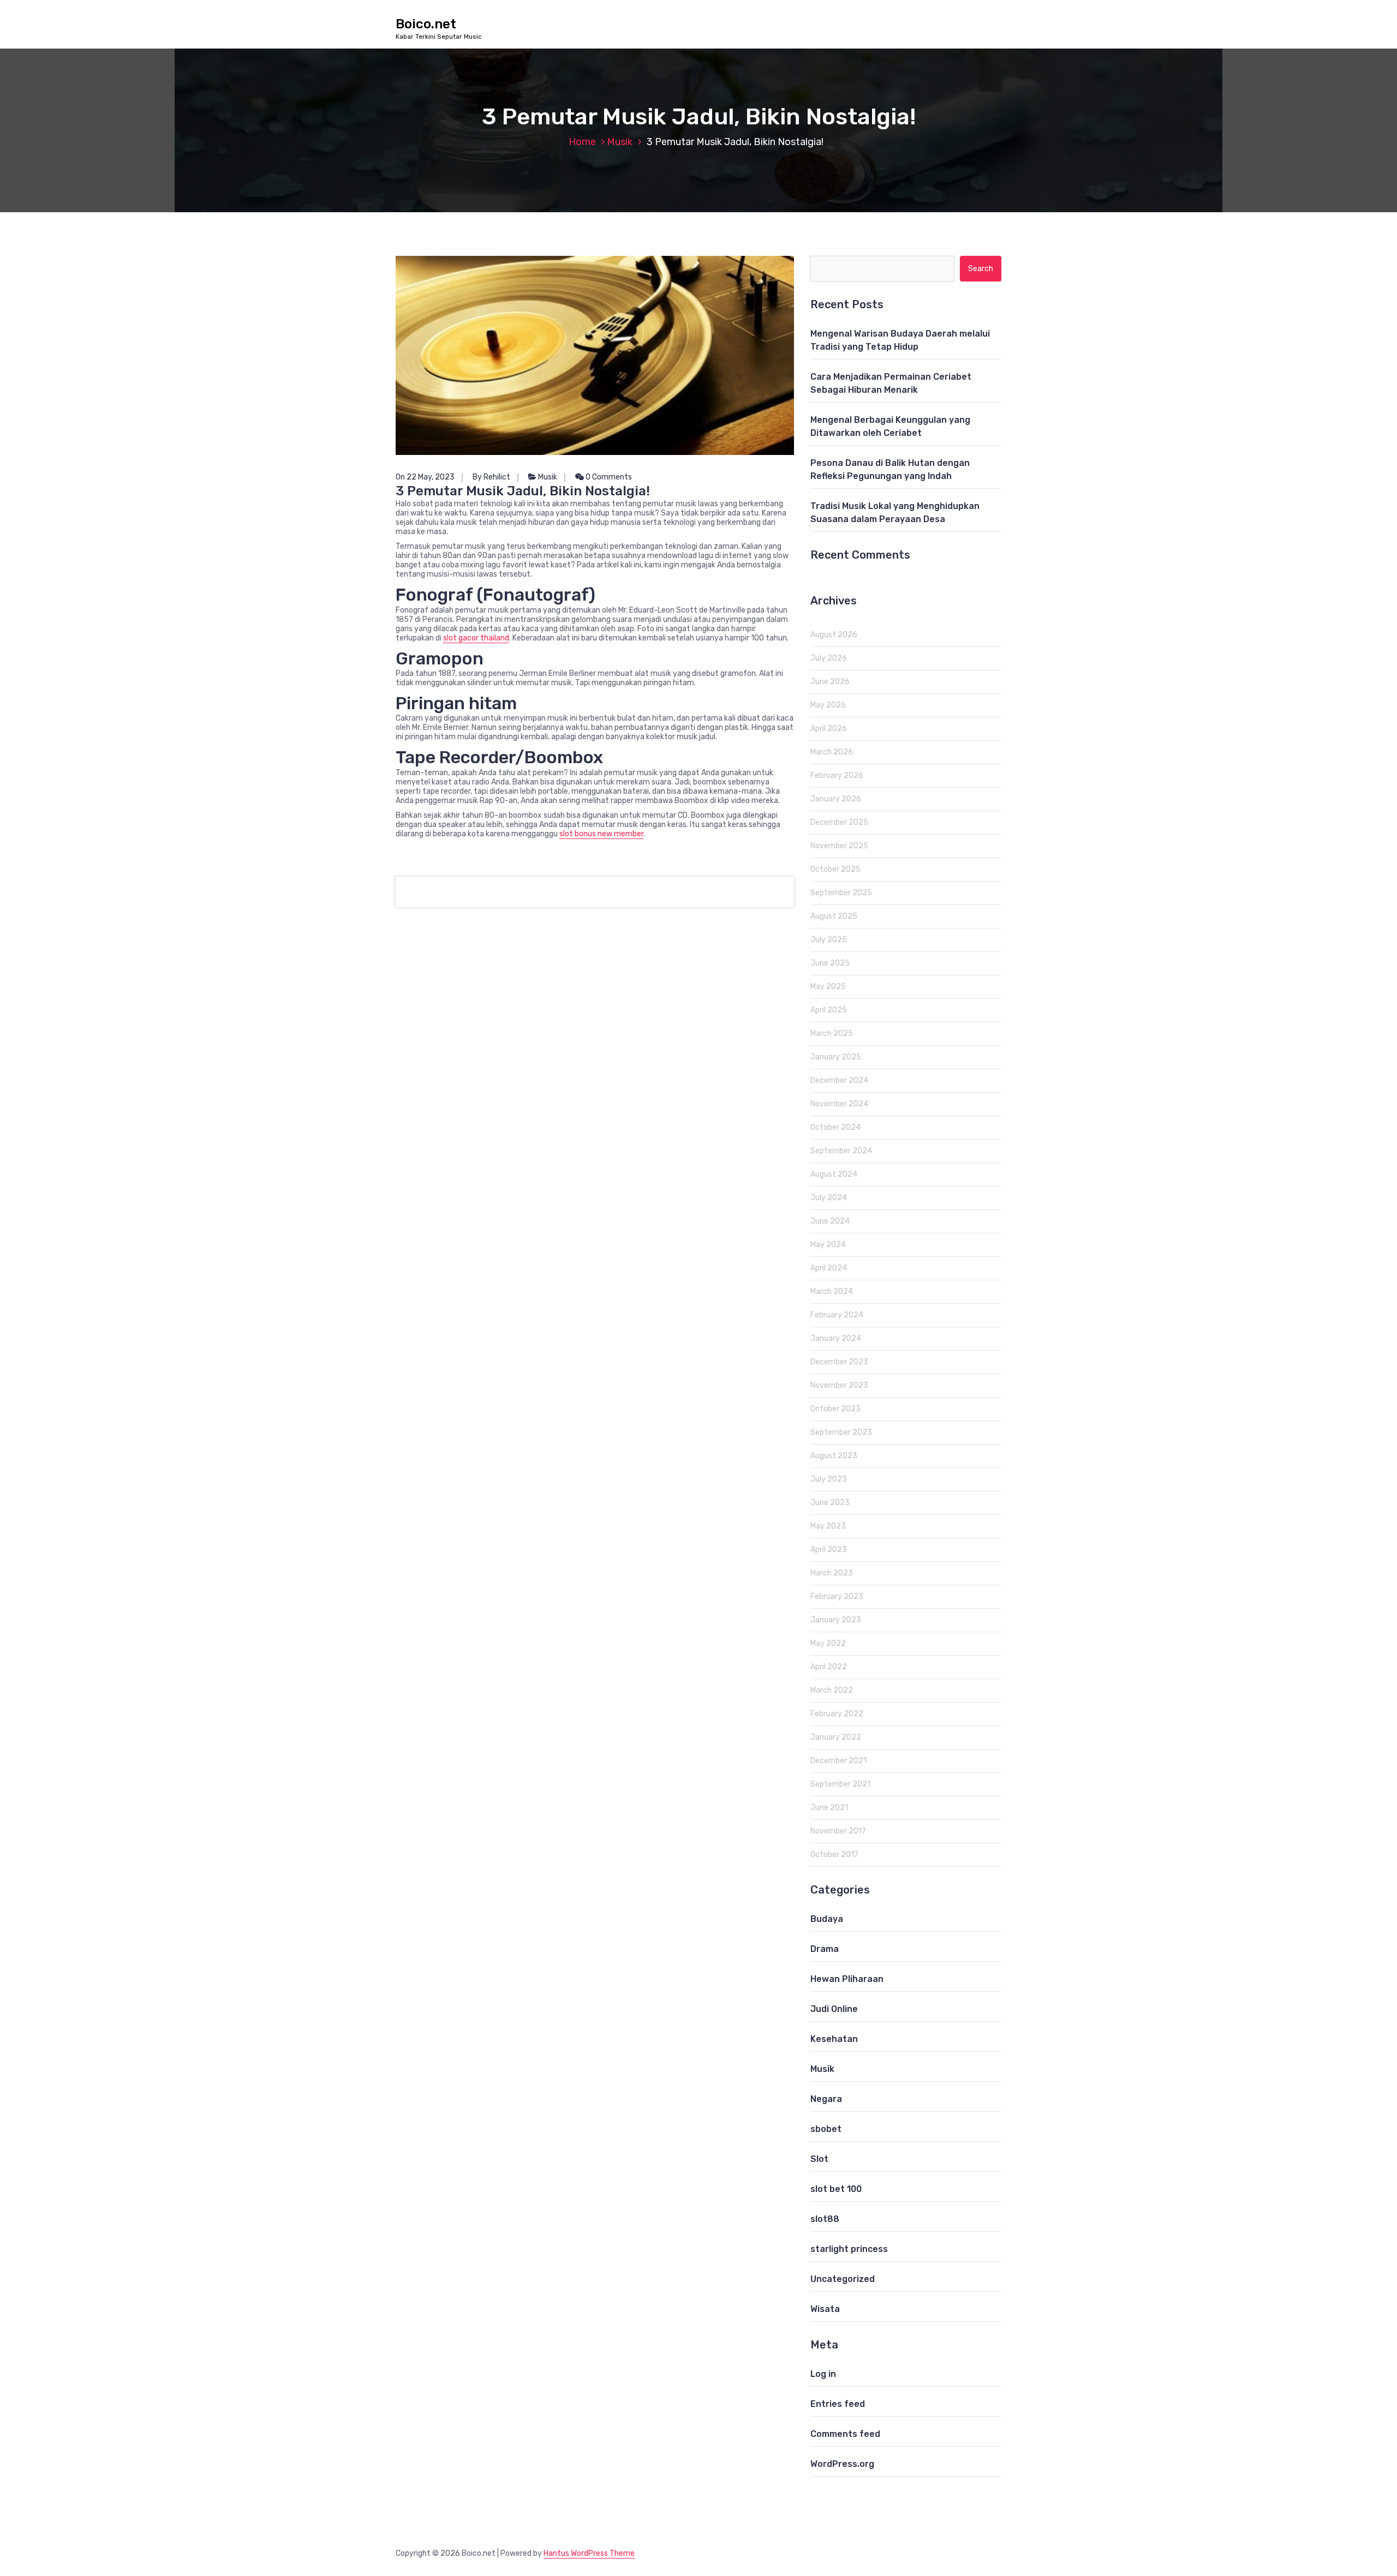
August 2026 (834, 635)
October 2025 (835, 869)
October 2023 (835, 1409)
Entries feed (838, 2404)
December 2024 (839, 1080)
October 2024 (835, 1127)
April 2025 (829, 1010)
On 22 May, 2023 (425, 477)
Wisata (825, 2309)
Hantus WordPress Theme (589, 2553)
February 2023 (837, 1596)
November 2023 (839, 1385)
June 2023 (830, 1503)
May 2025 (828, 987)
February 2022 (837, 1714)
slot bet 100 (836, 2189)
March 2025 (832, 1034)
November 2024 (839, 1104)
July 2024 (829, 1198)
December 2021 (838, 1761)
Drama (825, 1949)
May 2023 (828, 1526)
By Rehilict (491, 477)
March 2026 (832, 752)
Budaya (827, 1919)
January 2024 (836, 1338)
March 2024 (832, 1292)
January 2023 (836, 1620)
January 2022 (836, 1737)
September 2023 (841, 1432)
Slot (819, 2159)
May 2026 (828, 705)
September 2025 (841, 893)
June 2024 (830, 1221)
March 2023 (832, 1573)
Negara (826, 2099)
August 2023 (834, 1456)
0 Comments (608, 477)
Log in (823, 2374)
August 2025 (834, 916)
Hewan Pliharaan (847, 1979)
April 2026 (829, 729)
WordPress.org (842, 2464)
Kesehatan (834, 2039)
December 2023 (839, 1362)
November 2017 (838, 1831)
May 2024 (828, 1245)
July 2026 (829, 658)
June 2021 (829, 1808)
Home (582, 142)
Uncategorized (843, 2279)
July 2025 (829, 940)
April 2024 (829, 1268)
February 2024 (837, 1315)
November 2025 (839, 846)
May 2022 (828, 1643)
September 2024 (841, 1151)
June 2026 (830, 682)
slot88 (825, 2219)
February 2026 (837, 775)
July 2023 (829, 1479)
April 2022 (829, 1667)
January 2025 (836, 1057)
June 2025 (830, 963)
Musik (620, 142)
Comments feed (845, 2434)
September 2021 (840, 1784)
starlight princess (849, 2249)
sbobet (826, 2129)
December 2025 (839, 822)
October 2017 (834, 1855)
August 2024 (834, 1174)
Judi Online (834, 2009)
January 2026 (836, 799)
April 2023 (829, 1550)
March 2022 (832, 1690)
